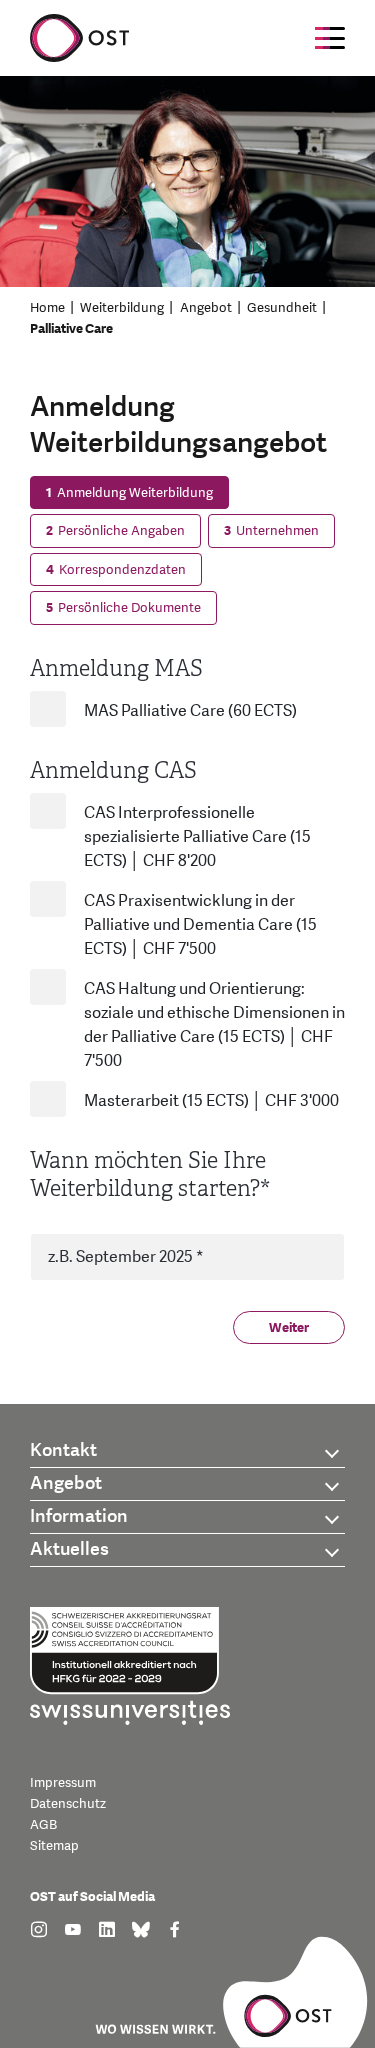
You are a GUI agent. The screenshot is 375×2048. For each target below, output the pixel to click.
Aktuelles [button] (69, 1549)
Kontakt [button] (63, 1450)
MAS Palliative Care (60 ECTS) (190, 711)
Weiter (289, 1328)
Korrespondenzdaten (116, 570)
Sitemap (54, 1846)
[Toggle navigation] (330, 38)
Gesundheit (282, 308)
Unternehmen (271, 531)
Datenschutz (68, 1804)
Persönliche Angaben (115, 531)
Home (47, 308)
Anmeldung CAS (113, 770)
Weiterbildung (122, 308)
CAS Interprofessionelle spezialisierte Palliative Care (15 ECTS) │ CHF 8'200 (197, 837)
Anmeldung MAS (116, 668)
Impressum (63, 1783)
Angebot (206, 308)
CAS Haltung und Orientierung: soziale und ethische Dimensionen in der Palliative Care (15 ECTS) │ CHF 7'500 (214, 1025)
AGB (43, 1825)
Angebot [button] (66, 1483)
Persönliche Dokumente (123, 608)
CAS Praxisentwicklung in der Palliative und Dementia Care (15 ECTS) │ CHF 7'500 (200, 925)
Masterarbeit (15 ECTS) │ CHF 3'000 (211, 1101)
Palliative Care (71, 329)
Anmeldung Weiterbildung (129, 493)
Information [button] (79, 1516)
